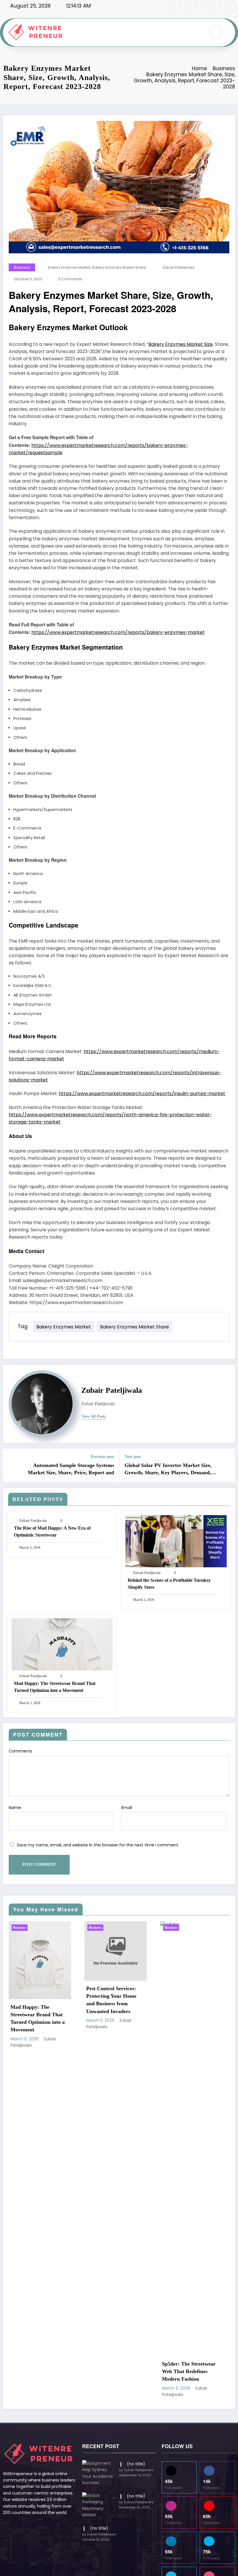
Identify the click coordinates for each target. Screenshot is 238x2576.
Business (22, 267)
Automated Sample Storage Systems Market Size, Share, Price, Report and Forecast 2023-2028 (71, 1469)
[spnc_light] (230, 32)
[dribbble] (200, 8)
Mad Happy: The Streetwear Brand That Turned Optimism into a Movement (55, 1687)
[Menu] (199, 32)
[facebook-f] (169, 8)
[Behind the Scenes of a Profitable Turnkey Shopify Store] (176, 1541)
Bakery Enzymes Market (69, 267)
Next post (133, 1457)
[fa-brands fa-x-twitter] (185, 8)
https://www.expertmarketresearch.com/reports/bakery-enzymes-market (118, 632)
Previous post (102, 1457)
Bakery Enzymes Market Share (119, 267)
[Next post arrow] (227, 1465)
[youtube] (231, 8)
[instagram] (216, 8)
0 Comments (70, 279)
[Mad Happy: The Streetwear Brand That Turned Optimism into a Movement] (62, 1644)
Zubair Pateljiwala (179, 267)
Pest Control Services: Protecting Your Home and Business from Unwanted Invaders (36, 2000)
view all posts (94, 1416)
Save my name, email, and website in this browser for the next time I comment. (98, 1845)
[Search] (216, 32)
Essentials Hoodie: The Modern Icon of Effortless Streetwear (191, 2372)
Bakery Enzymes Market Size (181, 344)
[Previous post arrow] (11, 1465)
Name (15, 1808)
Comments (20, 1751)
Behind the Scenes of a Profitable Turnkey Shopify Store (169, 1584)
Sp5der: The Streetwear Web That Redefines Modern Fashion (113, 2372)
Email (127, 1808)
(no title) (136, 2464)
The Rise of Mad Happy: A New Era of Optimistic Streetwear (52, 1531)
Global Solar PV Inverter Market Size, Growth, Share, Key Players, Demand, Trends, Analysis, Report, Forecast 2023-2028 (170, 1469)
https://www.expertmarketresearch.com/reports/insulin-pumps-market (142, 1094)
